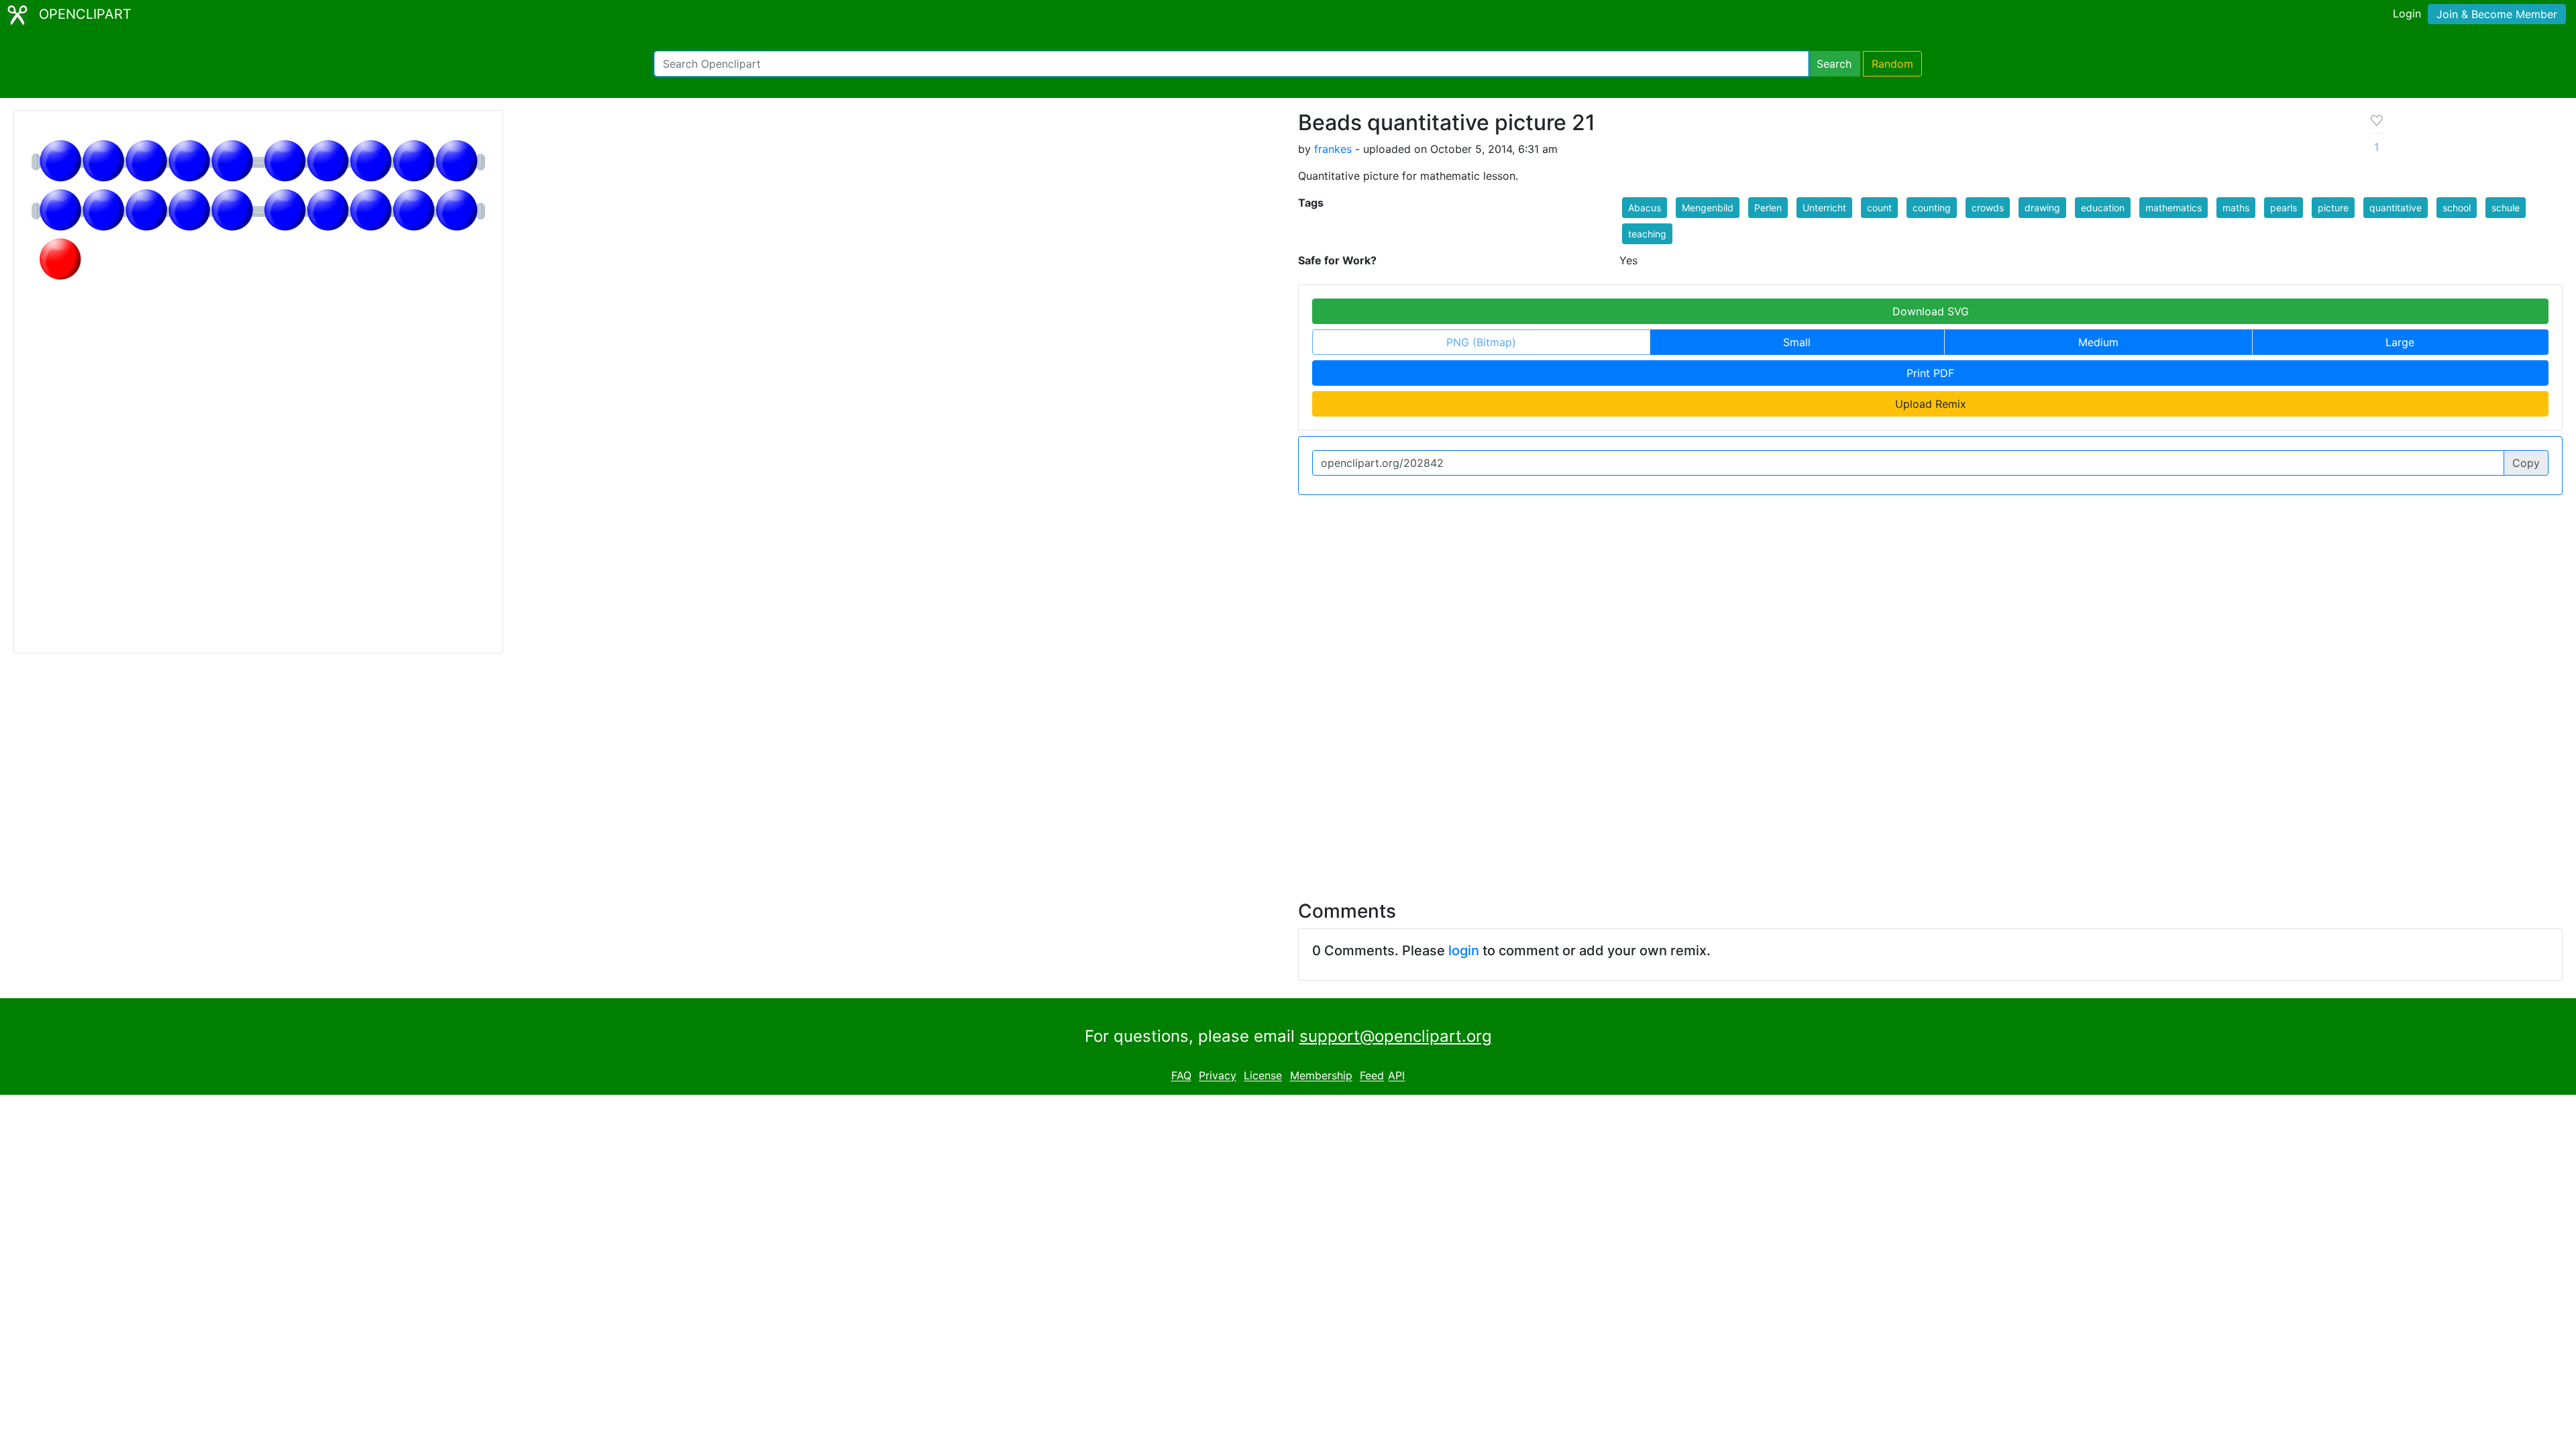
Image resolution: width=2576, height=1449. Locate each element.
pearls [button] (2284, 208)
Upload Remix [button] (1931, 404)
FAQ (1181, 1076)
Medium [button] (2098, 342)
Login (2407, 13)
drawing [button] (2042, 208)
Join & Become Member (2497, 14)
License (1263, 1076)
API (1396, 1076)
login (1464, 951)
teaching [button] (1647, 234)
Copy (2526, 463)
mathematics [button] (2173, 208)
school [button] (2457, 208)
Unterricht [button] (1824, 208)
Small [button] (1797, 342)
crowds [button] (1988, 208)
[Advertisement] (1288, 769)
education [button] (2103, 208)
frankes (1333, 149)
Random (1892, 64)
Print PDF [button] (1930, 373)
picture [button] (2333, 208)
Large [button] (2400, 342)
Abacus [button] (1645, 208)
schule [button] (2506, 208)
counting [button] (1932, 208)
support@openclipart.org (1396, 1036)
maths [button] (2236, 208)
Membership (1321, 1076)
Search (1834, 64)
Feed (1372, 1076)
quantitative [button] (2396, 208)
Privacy (1218, 1076)
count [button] (1879, 208)
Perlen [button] (1768, 208)
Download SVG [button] (1931, 311)
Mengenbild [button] (1708, 208)
